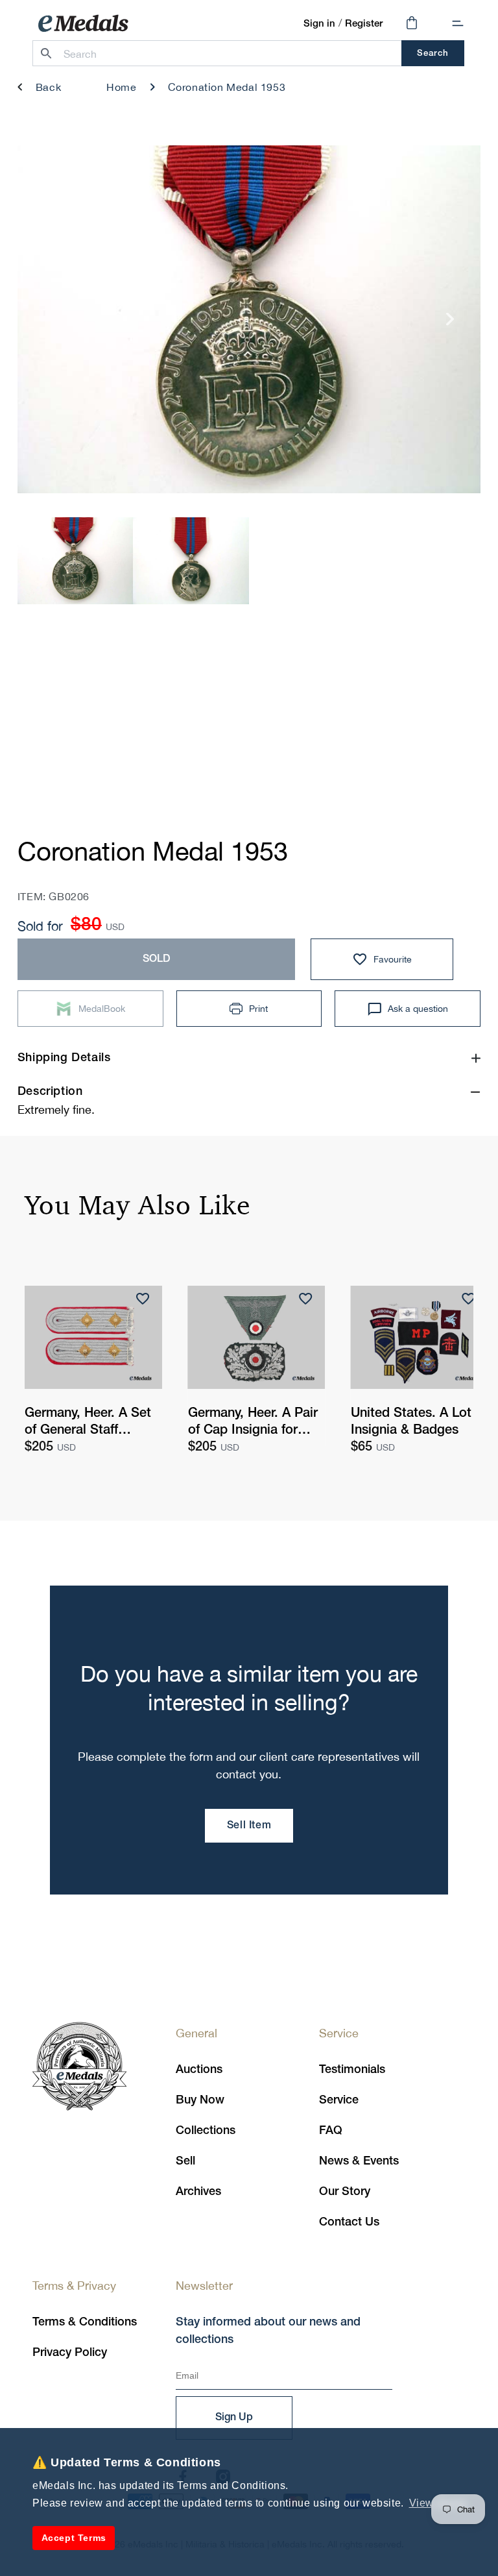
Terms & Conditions (85, 2322)
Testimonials (352, 2070)
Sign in (319, 24)
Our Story (345, 2192)
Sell (185, 2161)
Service (339, 2100)
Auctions (199, 2070)
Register (364, 24)
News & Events (359, 2161)
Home (121, 87)
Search (433, 54)
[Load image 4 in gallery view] (191, 560)
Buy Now (200, 2100)
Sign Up (234, 2418)
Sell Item (249, 1826)
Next (450, 324)
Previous (48, 324)
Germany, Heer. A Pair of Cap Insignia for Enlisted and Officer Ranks (253, 1423)
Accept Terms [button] (74, 2538)
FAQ (331, 2131)
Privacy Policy (70, 2353)
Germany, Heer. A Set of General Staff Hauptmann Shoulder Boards (88, 1423)
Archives (198, 2192)
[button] (458, 23)
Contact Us (349, 2222)
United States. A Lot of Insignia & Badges (419, 1422)
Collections (206, 2131)
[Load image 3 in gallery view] (76, 560)
